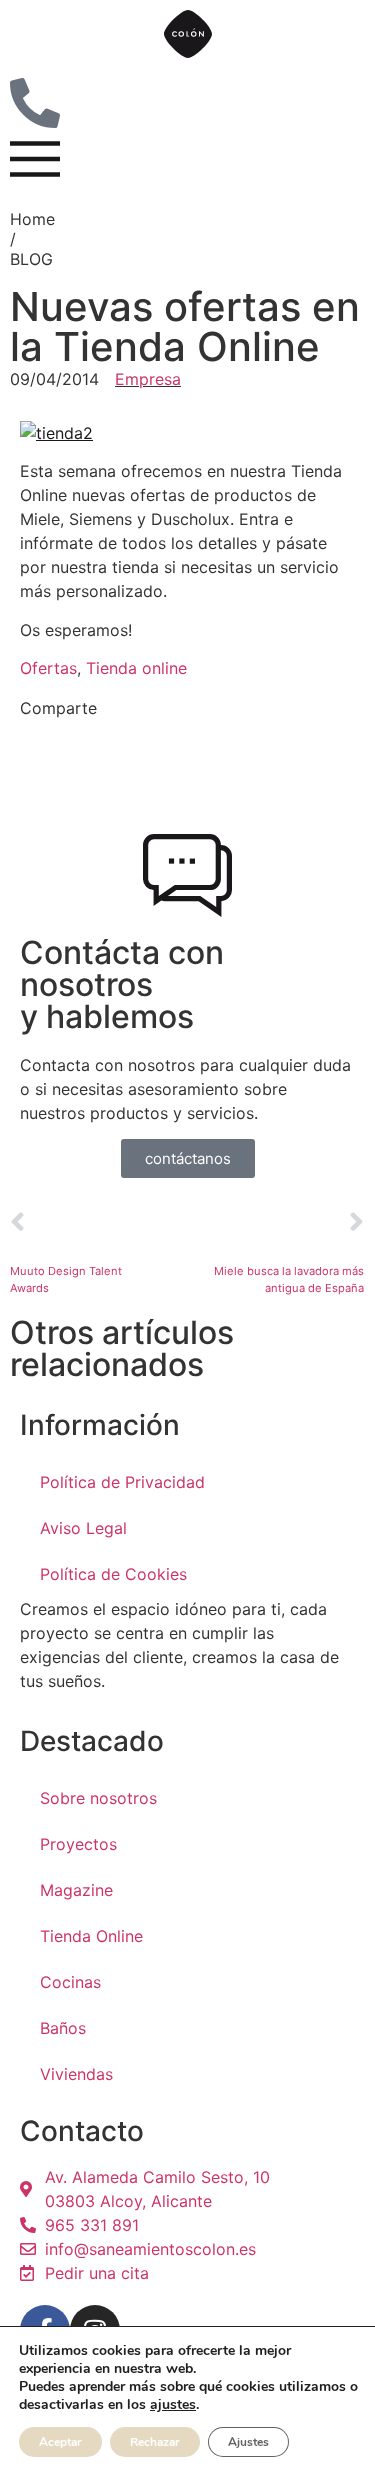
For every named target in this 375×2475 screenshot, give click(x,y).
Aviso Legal (83, 1528)
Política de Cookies (113, 1574)
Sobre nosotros (98, 1798)
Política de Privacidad (122, 1482)
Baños (63, 2028)
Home (32, 219)
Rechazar (155, 2442)
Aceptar (60, 2442)
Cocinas (70, 1982)
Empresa (148, 379)
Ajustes (248, 2442)
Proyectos (78, 1844)
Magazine (76, 1890)
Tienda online (136, 668)
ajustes (173, 2405)
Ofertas (48, 668)
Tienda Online (91, 1936)
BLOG (31, 259)
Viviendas (76, 2074)
